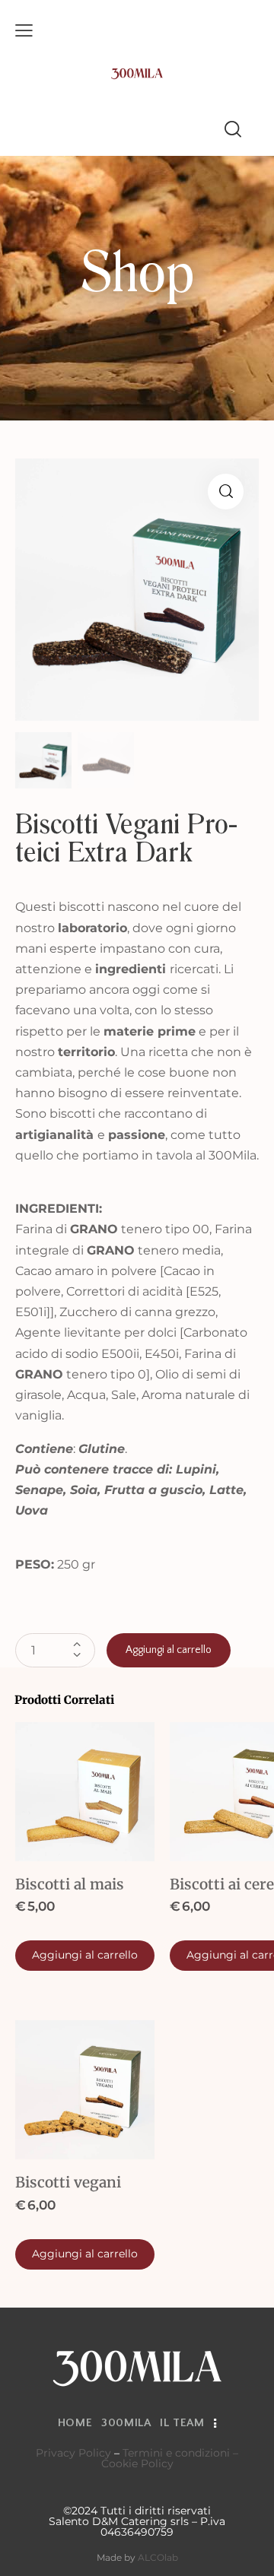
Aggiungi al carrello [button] (85, 1955)
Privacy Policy (73, 2453)
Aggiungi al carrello (169, 1650)
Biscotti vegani (68, 2182)
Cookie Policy (137, 2463)
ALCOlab (158, 2557)
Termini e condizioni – (180, 2453)
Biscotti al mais (70, 1884)
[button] (226, 492)
